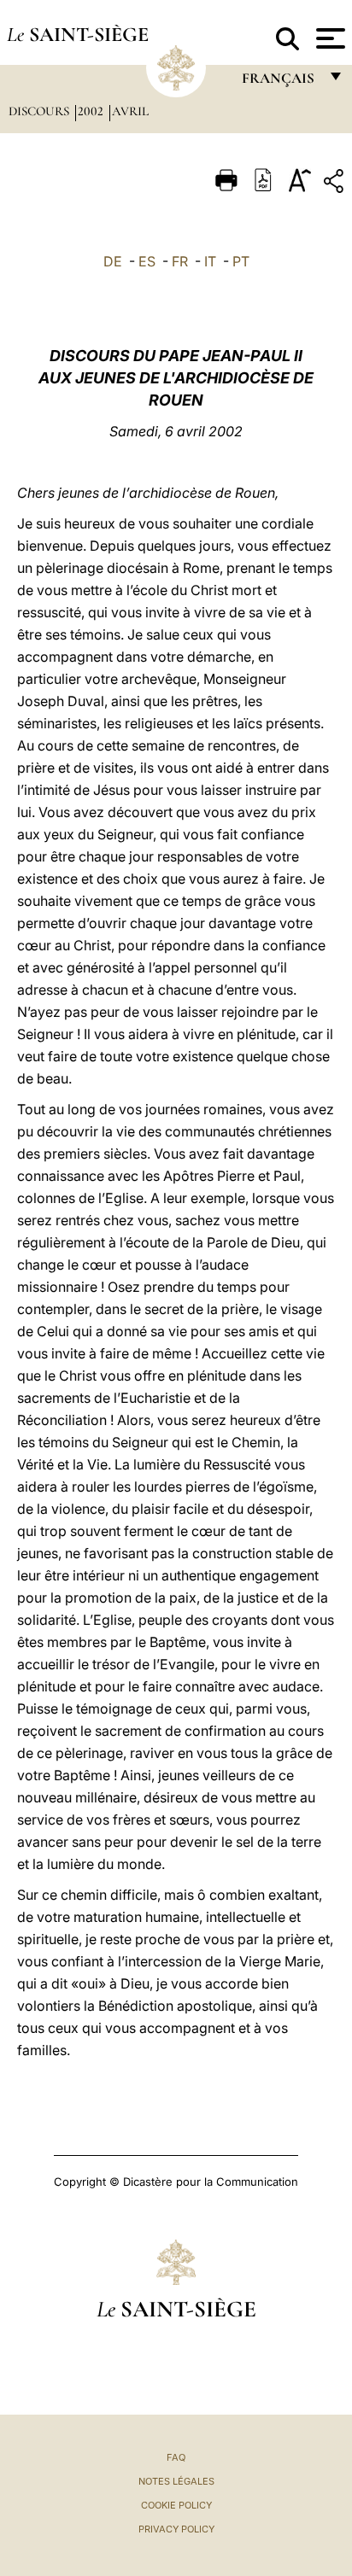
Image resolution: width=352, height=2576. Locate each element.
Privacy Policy (176, 2529)
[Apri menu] (329, 38)
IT (210, 261)
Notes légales (176, 2481)
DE (113, 261)
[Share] (336, 184)
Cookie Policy (176, 2505)
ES (147, 261)
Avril (130, 111)
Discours (41, 111)
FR (180, 261)
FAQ (176, 2457)
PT (241, 261)
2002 (92, 111)
